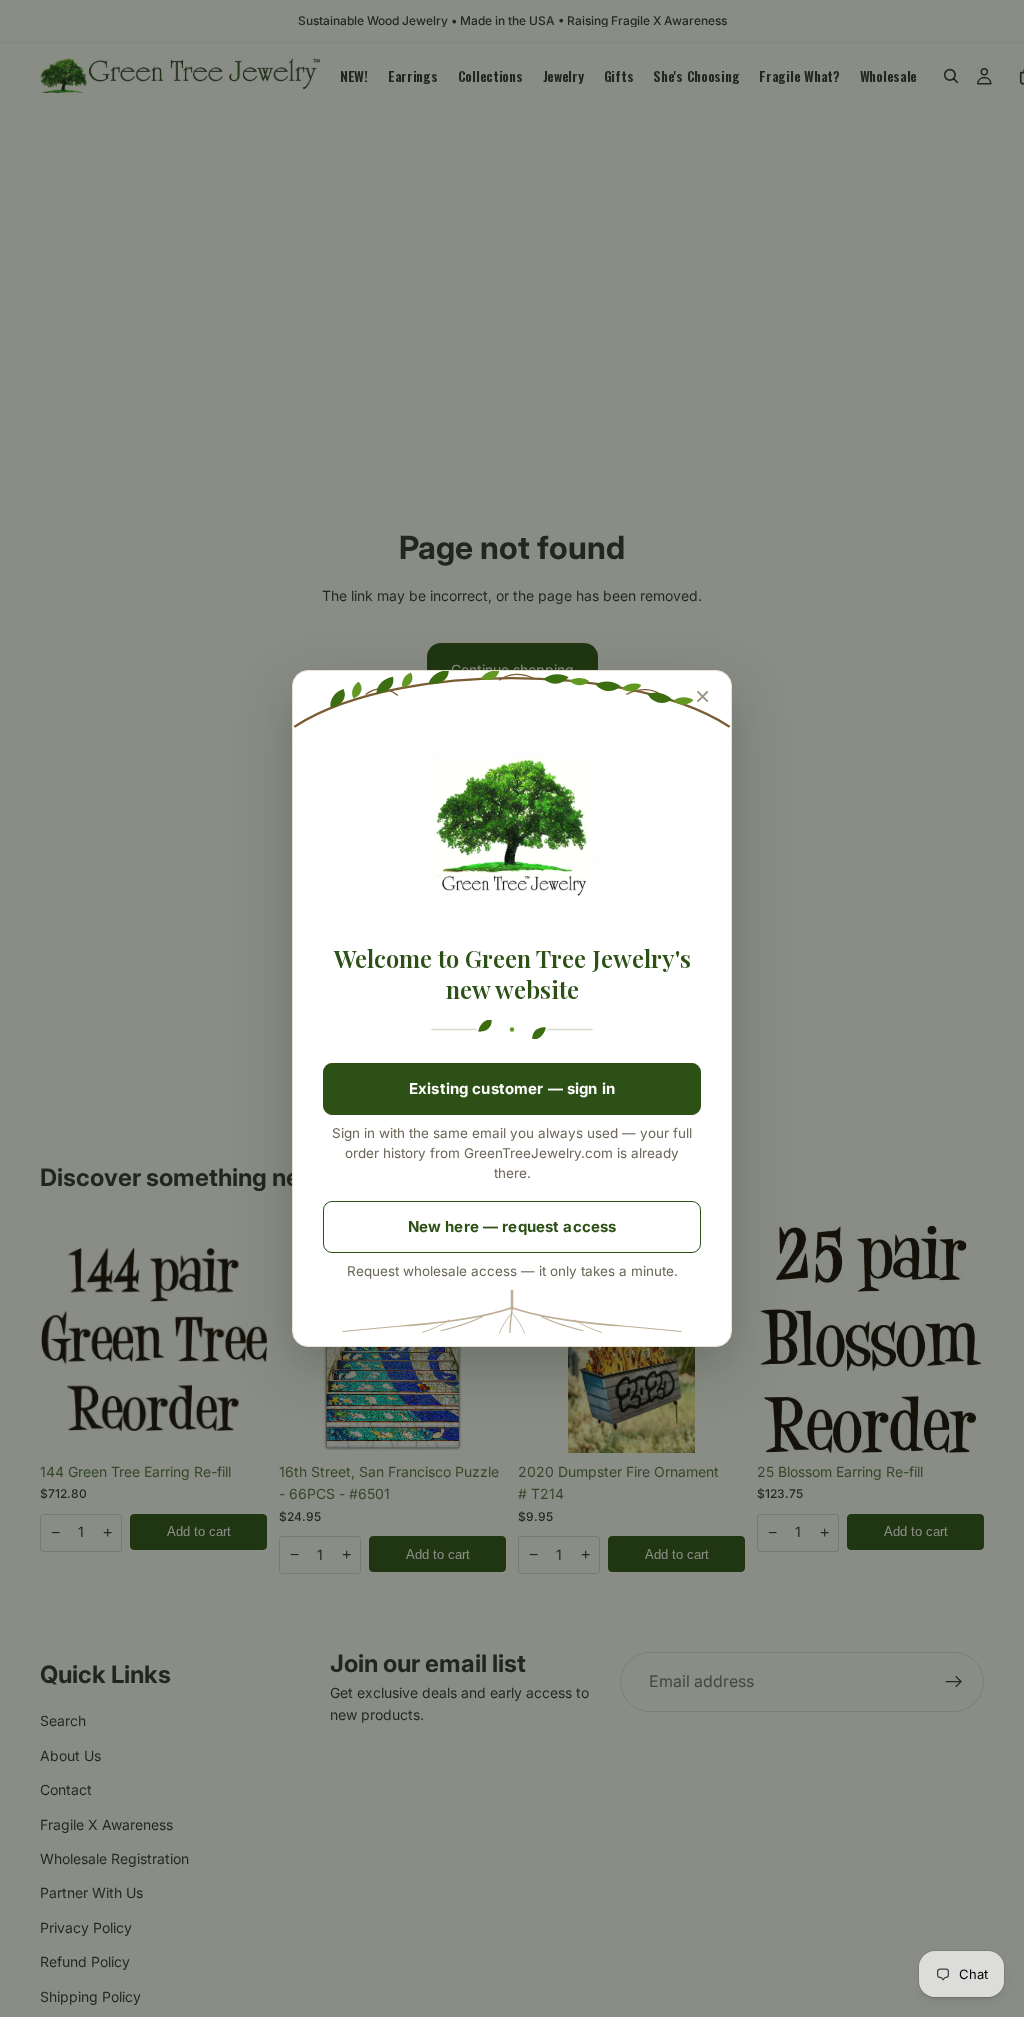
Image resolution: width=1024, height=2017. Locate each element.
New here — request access (512, 1226)
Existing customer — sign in (512, 1088)
